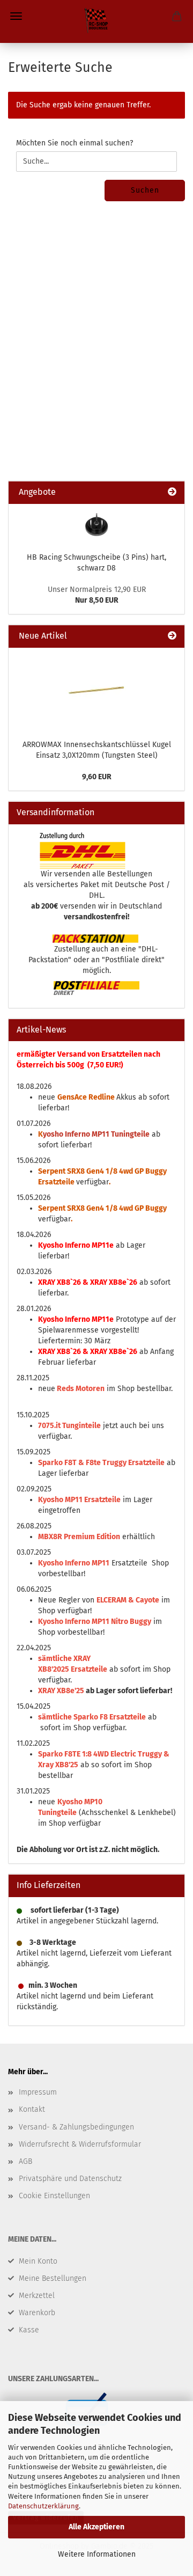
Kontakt (32, 2109)
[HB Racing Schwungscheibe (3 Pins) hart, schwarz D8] (96, 525)
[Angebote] (172, 492)
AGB (25, 2161)
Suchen (145, 190)
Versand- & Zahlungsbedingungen (76, 2127)
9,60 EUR (97, 777)
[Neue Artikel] (172, 636)
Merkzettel (37, 2296)
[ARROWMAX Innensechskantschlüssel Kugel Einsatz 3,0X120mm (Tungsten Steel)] (96, 691)
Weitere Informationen (97, 2554)
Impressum (38, 2092)
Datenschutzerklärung (43, 2506)
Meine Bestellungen (53, 2278)
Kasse (29, 2330)
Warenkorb (37, 2313)
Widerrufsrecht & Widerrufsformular (80, 2144)
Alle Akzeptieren (96, 2527)
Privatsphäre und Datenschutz (70, 2179)
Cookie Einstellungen (54, 2196)
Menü (16, 16)
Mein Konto (38, 2261)
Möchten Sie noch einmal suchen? (75, 143)
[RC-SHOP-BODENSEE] (96, 21)
